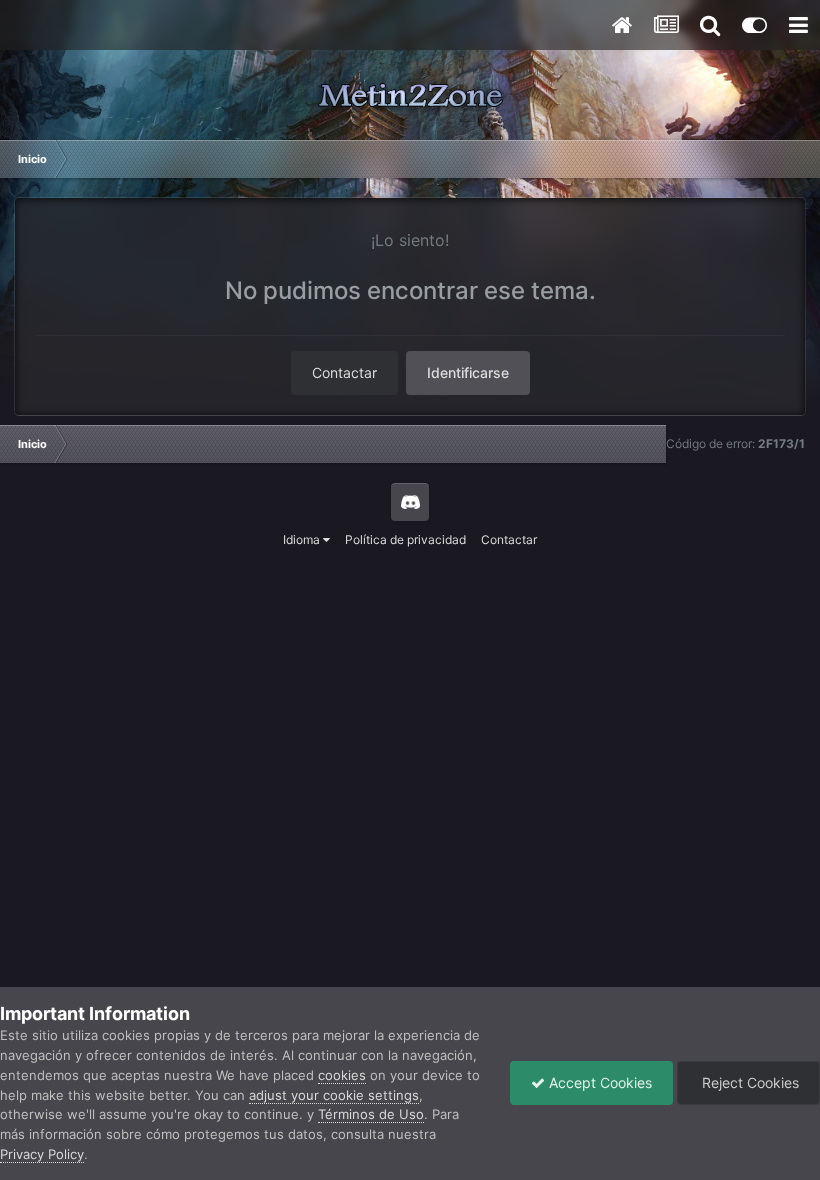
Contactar (344, 372)
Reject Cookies (748, 1082)
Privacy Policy (42, 1154)
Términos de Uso (371, 1114)
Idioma (303, 539)
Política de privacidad (405, 539)
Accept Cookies (598, 1082)
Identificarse (468, 372)
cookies (342, 1075)
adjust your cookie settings (334, 1095)
